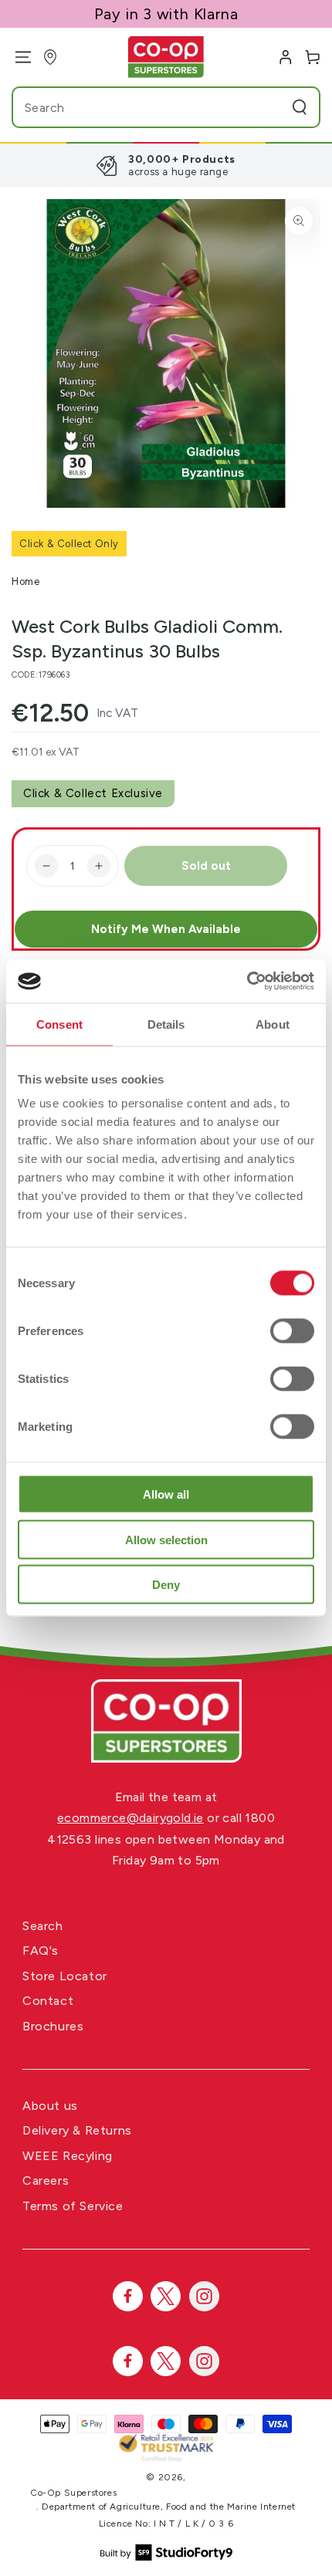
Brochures (53, 2026)
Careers (46, 2180)
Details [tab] (166, 1024)
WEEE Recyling (68, 2156)
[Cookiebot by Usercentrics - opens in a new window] (247, 982)
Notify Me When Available (166, 929)
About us (50, 2106)
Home (25, 581)
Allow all (166, 1494)
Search (43, 1926)
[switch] (292, 1331)
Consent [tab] (59, 1024)
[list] (166, 165)
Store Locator (65, 1976)
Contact (48, 2001)
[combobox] (136, 107)
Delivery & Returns (77, 2130)
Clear (270, 107)
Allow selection (166, 1539)
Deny (166, 1585)
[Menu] (17, 57)
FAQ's (41, 1951)
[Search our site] (300, 107)
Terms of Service (73, 2206)
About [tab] (273, 1024)
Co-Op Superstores (73, 2493)
